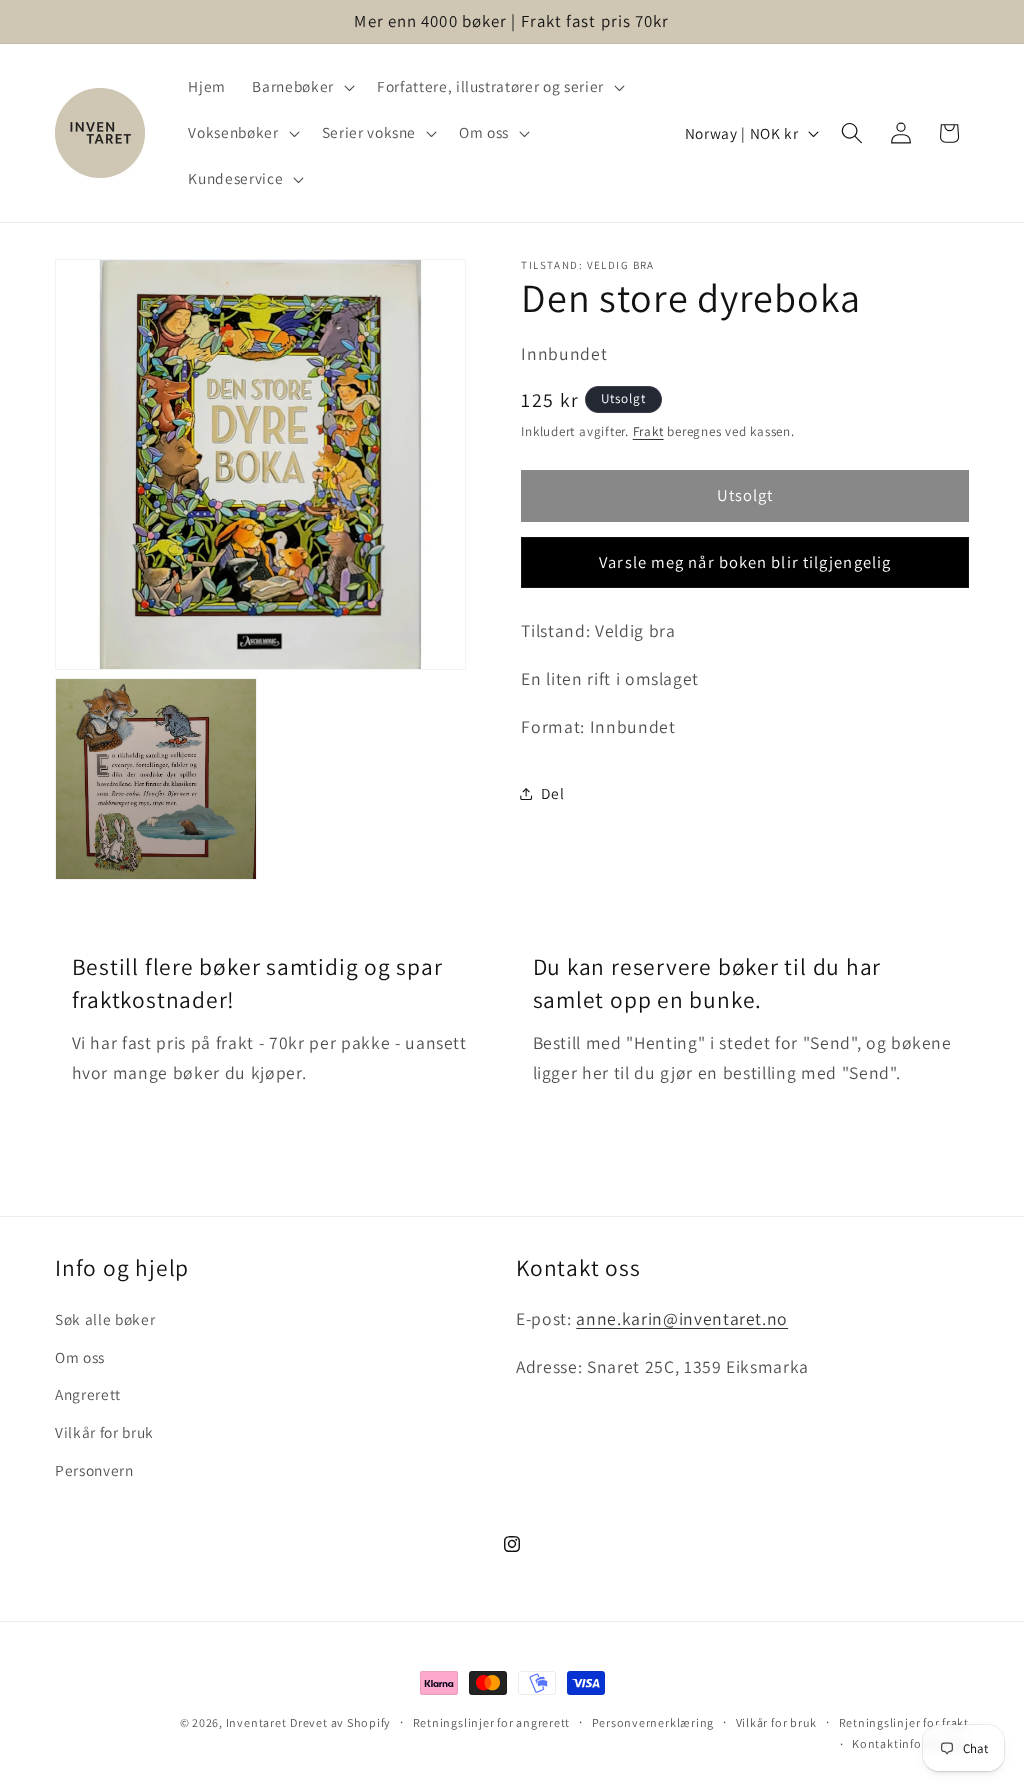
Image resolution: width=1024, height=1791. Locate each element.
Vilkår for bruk (104, 1432)
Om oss (80, 1357)
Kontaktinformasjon (910, 1743)
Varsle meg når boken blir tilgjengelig (745, 562)
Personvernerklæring (653, 1722)
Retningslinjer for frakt (904, 1722)
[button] (301, 87)
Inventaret (256, 1722)
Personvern (94, 1470)
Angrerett (88, 1394)
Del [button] (552, 793)
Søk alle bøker (105, 1319)
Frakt (648, 431)
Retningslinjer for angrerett (492, 1722)
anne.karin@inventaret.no (682, 1318)
